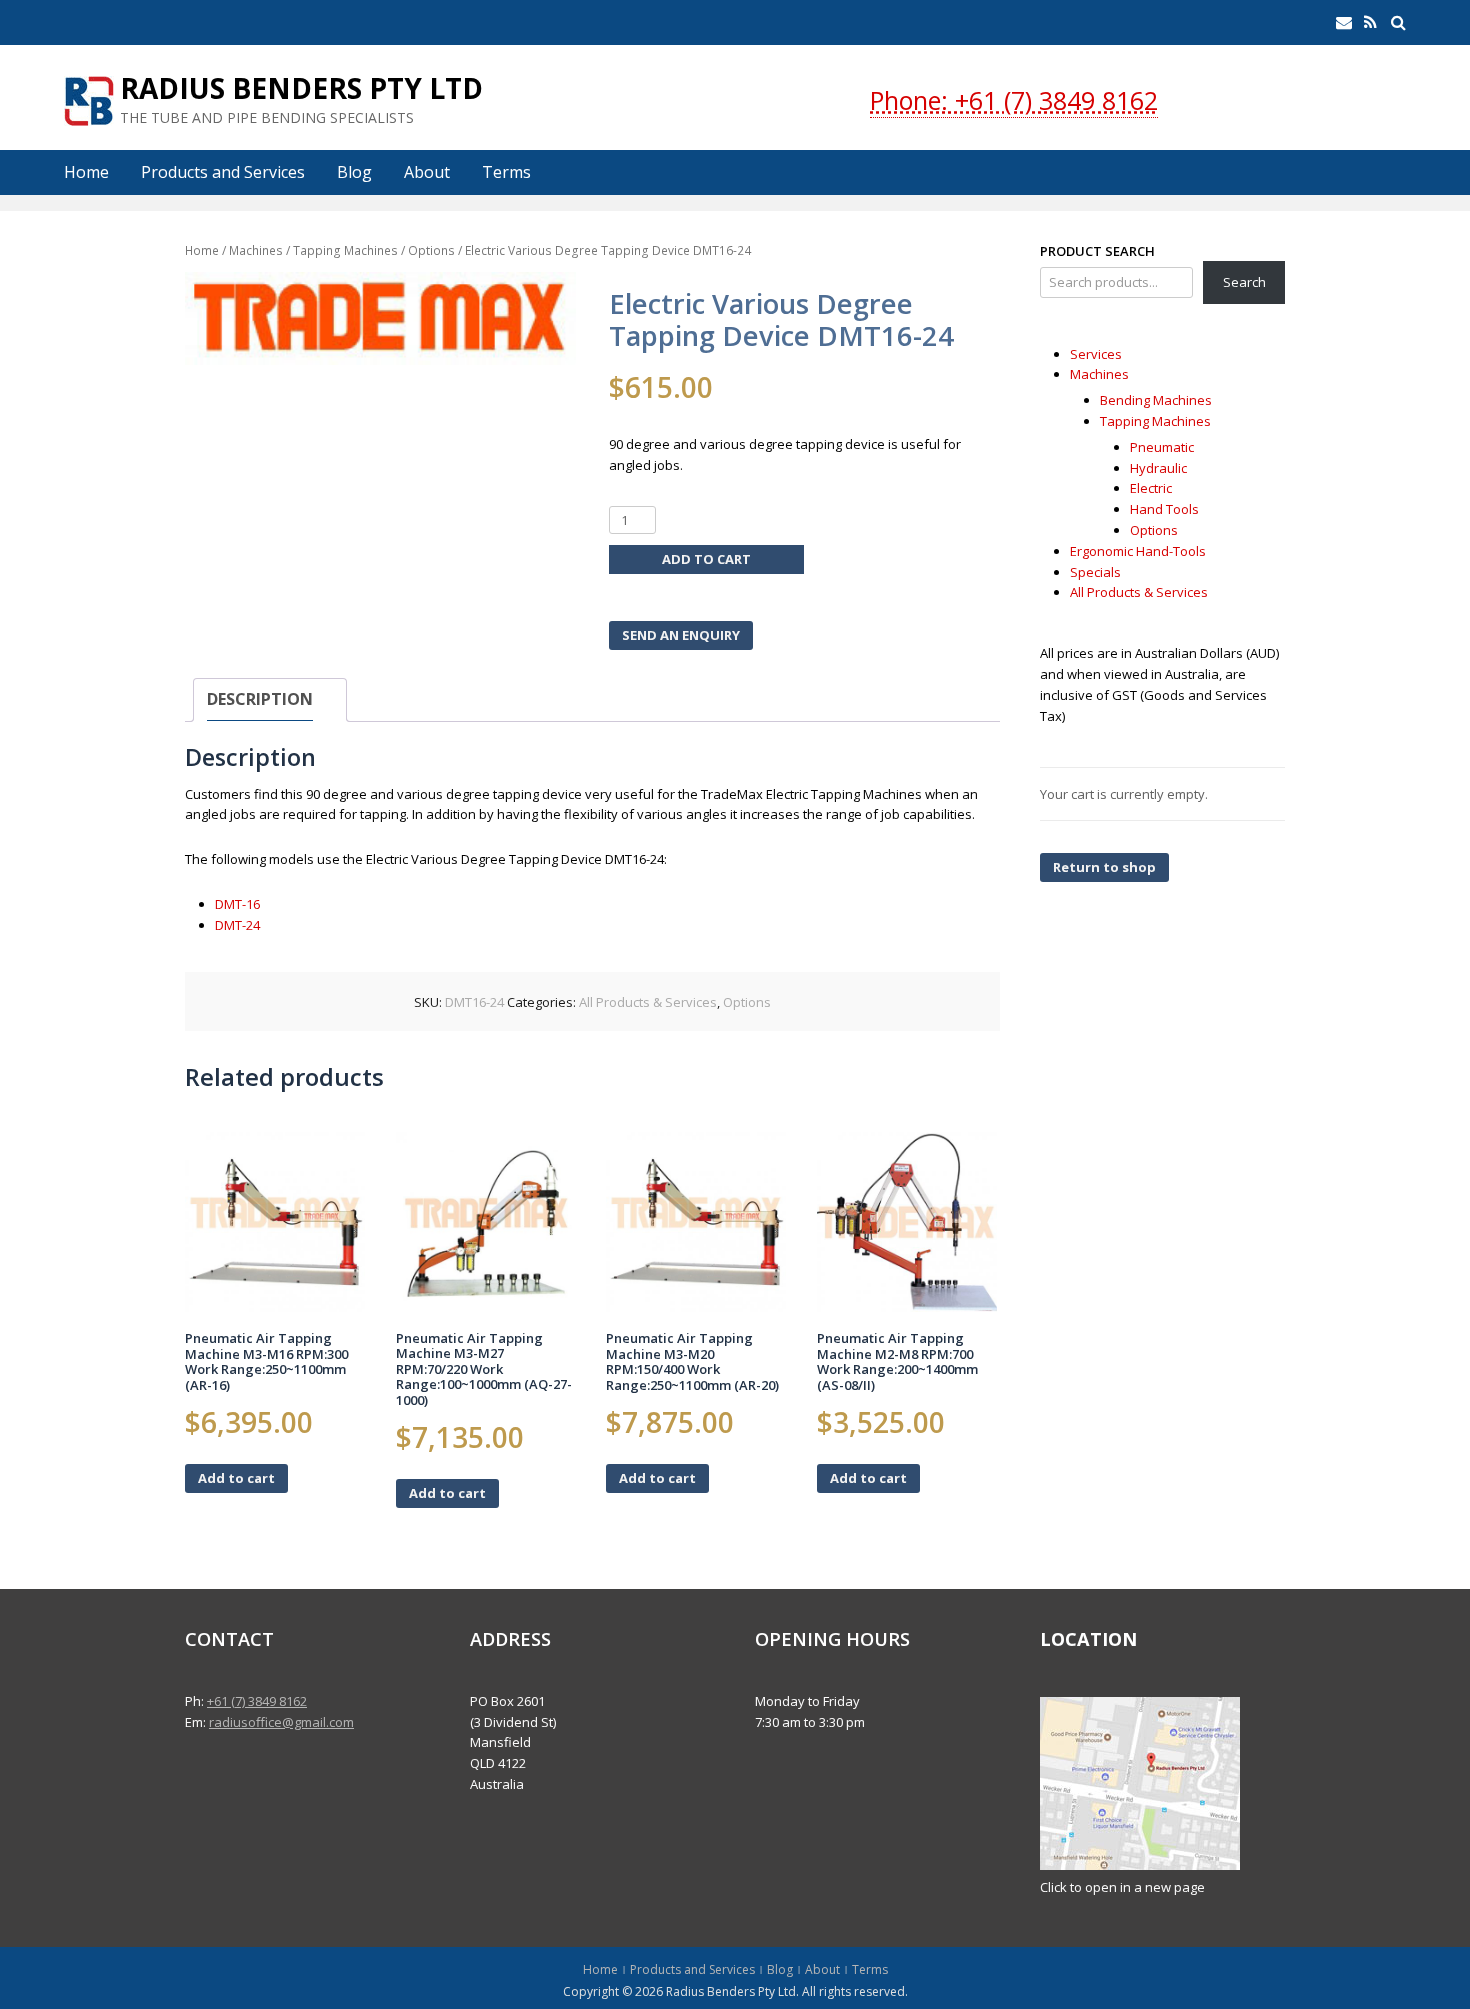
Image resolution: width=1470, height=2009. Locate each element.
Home (86, 172)
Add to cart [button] (236, 1478)
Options (431, 250)
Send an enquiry (681, 635)
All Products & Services (648, 1002)
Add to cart (706, 559)
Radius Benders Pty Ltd (301, 88)
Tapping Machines (345, 250)
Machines (256, 250)
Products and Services (223, 172)
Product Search (1097, 251)
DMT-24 (237, 925)
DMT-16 (237, 904)
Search (1244, 282)
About (427, 172)
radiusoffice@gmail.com (281, 1722)
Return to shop (1104, 867)
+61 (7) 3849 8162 (257, 1701)
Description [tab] (260, 699)
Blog (354, 172)
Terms (506, 172)
